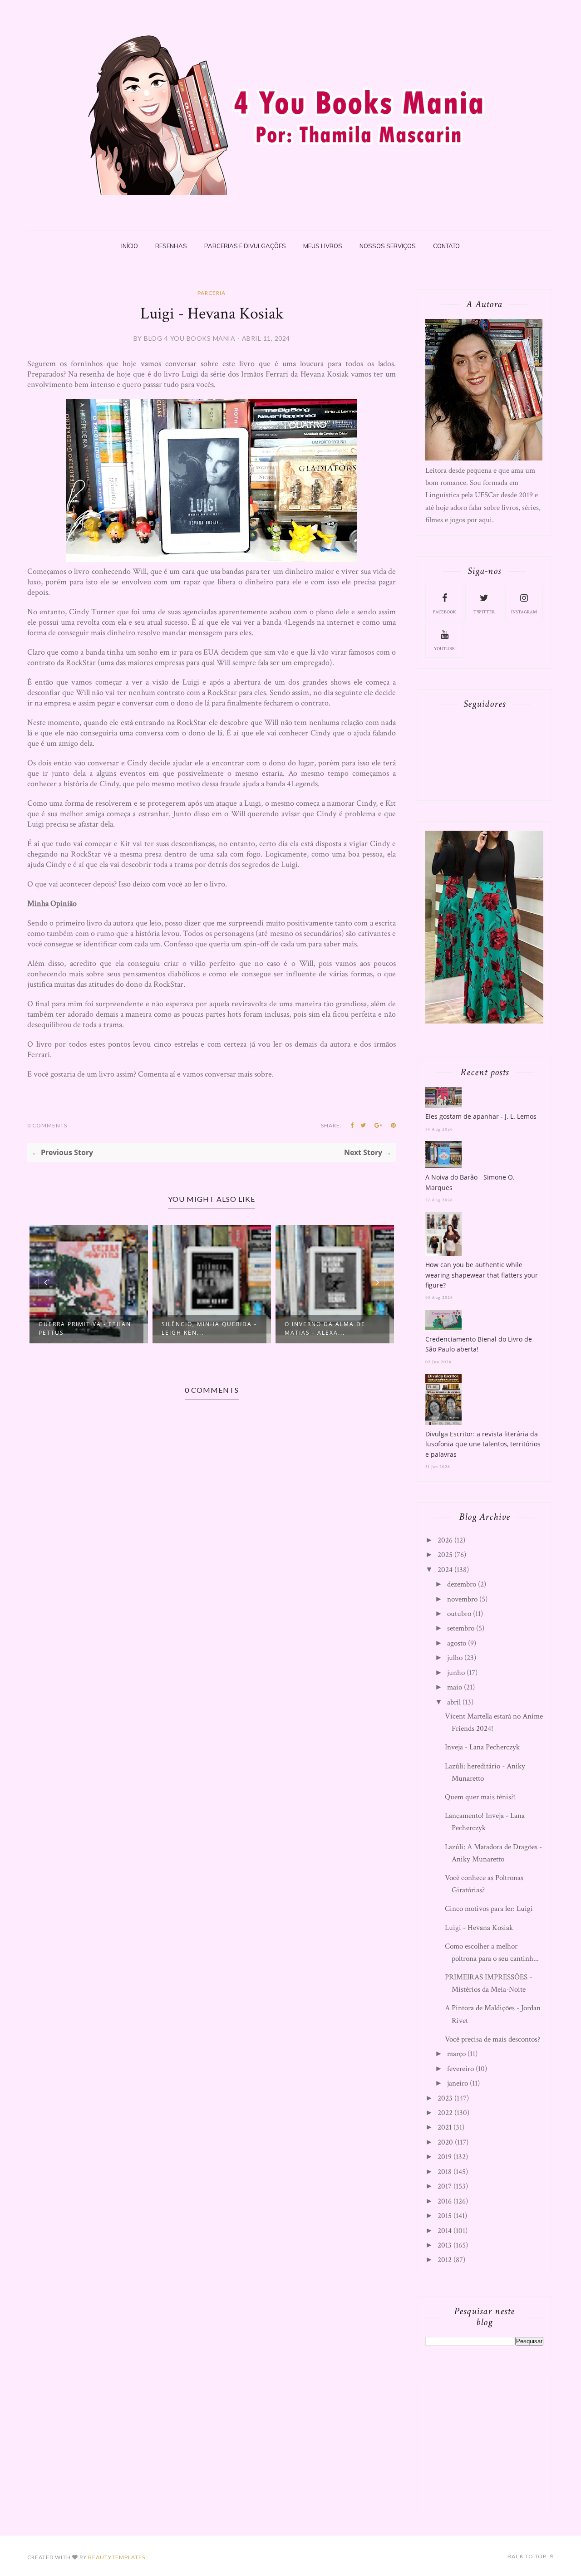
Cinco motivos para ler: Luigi (489, 1909)
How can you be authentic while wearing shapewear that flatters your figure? (482, 1275)
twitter (484, 612)
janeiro (458, 2083)
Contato (446, 246)
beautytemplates (117, 2557)
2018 (445, 2172)
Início (130, 246)
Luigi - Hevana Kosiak (479, 1928)
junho (456, 1673)
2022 (445, 2113)
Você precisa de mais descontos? (492, 2039)
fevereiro (460, 2069)
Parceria (212, 293)
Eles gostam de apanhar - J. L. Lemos (481, 1116)
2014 (445, 2231)
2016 (445, 2201)
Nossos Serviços (388, 246)
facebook (445, 612)
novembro (462, 1599)
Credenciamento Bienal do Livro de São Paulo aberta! (479, 1344)
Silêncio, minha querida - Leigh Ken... (209, 1328)
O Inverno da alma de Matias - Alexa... (325, 1328)
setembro (461, 1628)
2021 (445, 2127)
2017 (445, 2186)
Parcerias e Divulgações (245, 246)
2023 (445, 2098)
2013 (445, 2245)
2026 (445, 1540)
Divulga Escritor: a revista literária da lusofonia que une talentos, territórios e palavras (483, 1444)
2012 (445, 2260)
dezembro (462, 1584)
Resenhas (171, 246)
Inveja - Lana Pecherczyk (482, 1747)
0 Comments (47, 1125)
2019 (445, 2157)
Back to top (528, 2556)
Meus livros (323, 246)
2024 (445, 1570)
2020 (445, 2142)
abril (454, 1702)
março (456, 2054)
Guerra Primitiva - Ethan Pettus (85, 1328)
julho (455, 1658)
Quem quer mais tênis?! (480, 1797)
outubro (459, 1614)
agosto (457, 1643)
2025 (445, 1555)
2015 (445, 2216)
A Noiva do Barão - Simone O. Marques (470, 1182)
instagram (524, 612)
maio (455, 1687)
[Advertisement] (493, 2445)
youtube (444, 649)
